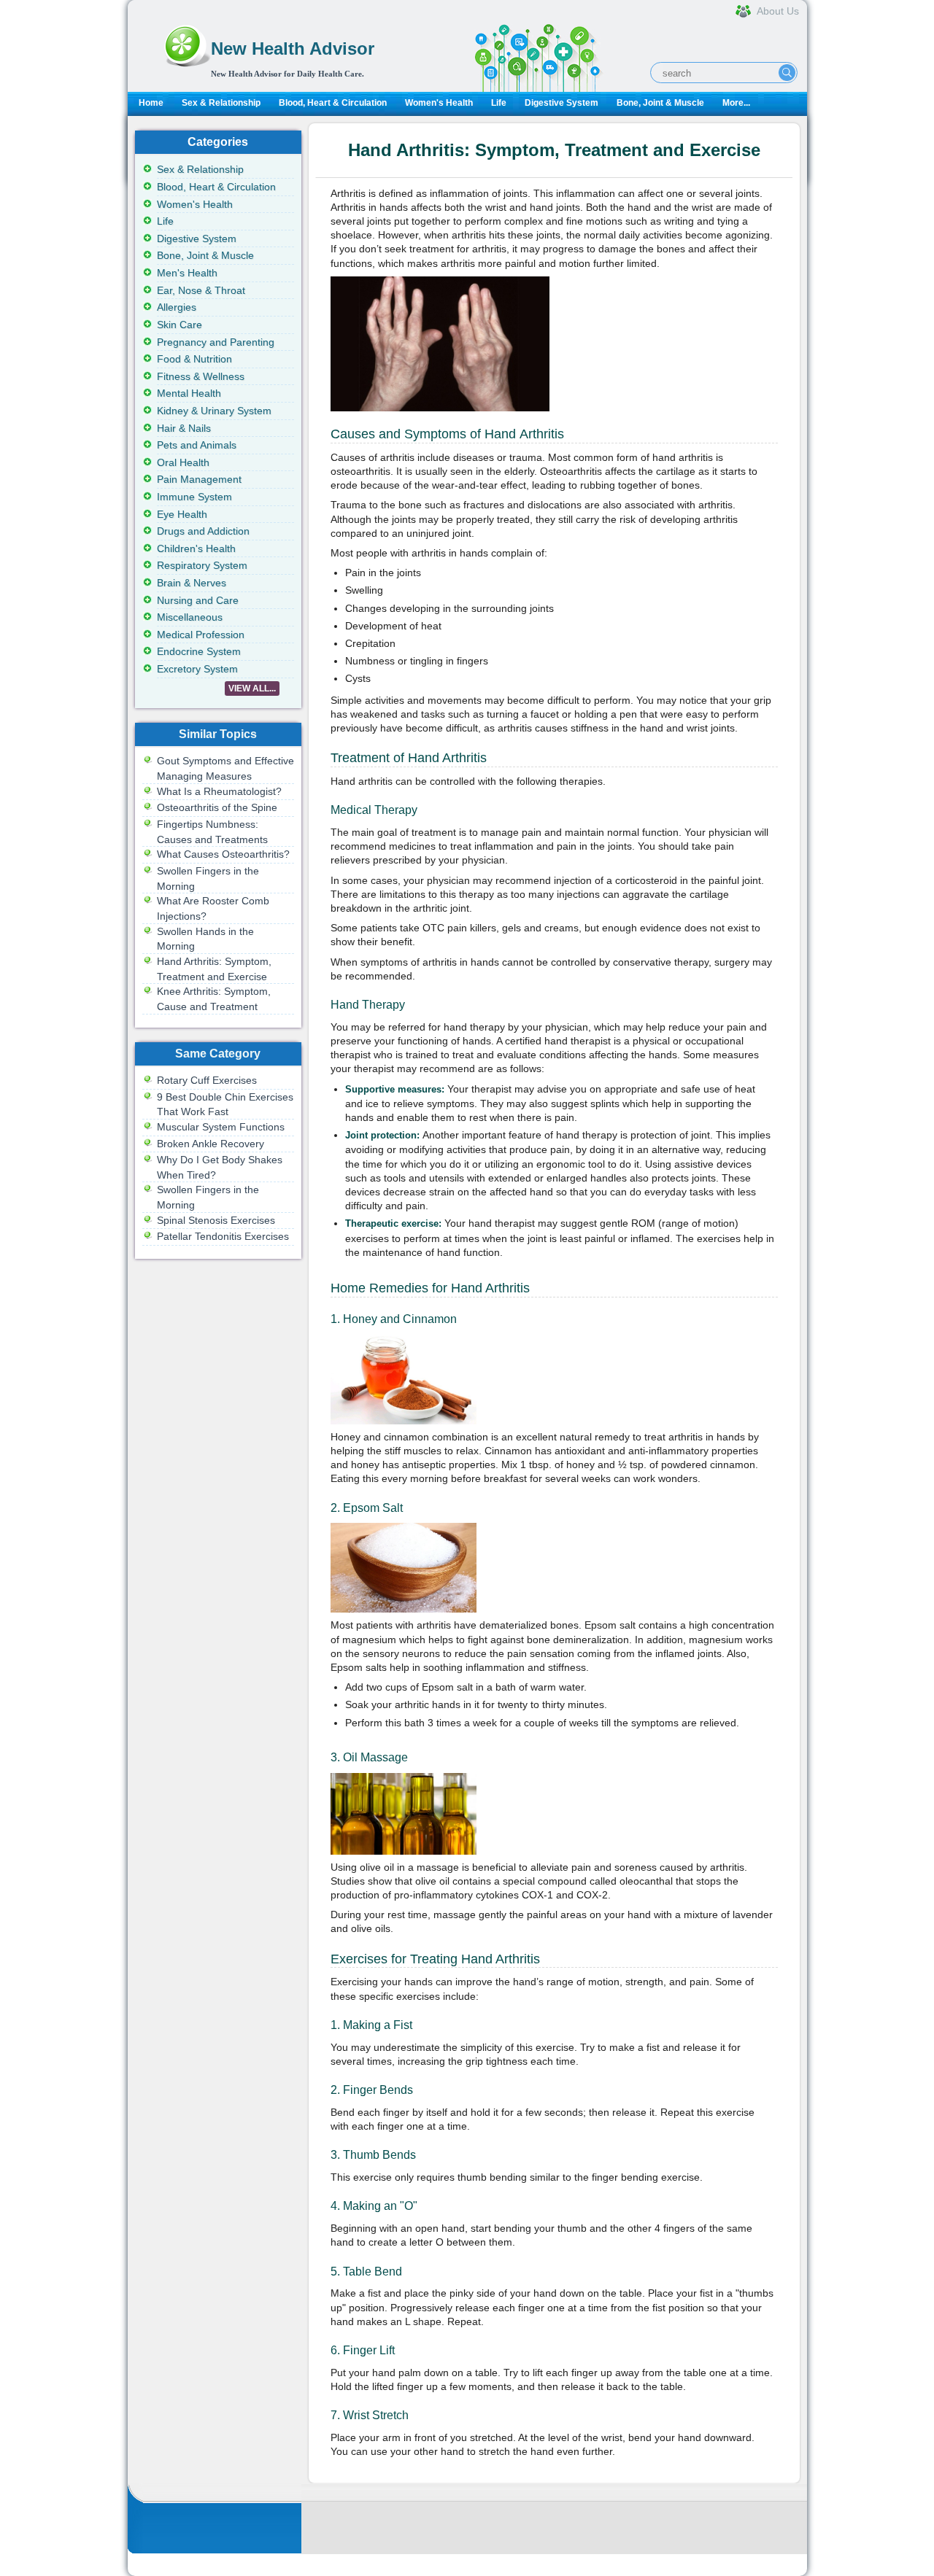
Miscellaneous (190, 617)
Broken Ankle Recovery (211, 1144)
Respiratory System (202, 565)
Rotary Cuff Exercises (207, 1080)
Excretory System (197, 669)
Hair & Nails (184, 428)
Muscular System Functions (221, 1127)
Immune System (194, 497)
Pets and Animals (197, 445)
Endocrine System (199, 651)
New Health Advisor (293, 49)
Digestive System (561, 103)
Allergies (177, 307)
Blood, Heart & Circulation (333, 103)
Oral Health (183, 462)
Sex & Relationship (221, 103)
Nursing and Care (198, 600)
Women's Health (439, 103)
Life (499, 103)
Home (151, 103)
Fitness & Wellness (201, 376)
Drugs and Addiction (203, 531)
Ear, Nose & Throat (201, 290)
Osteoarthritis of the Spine (217, 807)
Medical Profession (201, 635)
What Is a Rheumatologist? (219, 791)
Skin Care (180, 325)
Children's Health (196, 548)
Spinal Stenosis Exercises (216, 1220)
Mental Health (189, 393)
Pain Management (199, 479)
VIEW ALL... (252, 688)
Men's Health (187, 273)
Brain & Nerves (192, 583)
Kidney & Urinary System (214, 411)
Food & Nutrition (194, 359)
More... (736, 103)
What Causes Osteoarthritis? (223, 854)
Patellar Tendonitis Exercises (223, 1236)
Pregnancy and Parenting (216, 342)
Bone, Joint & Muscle (660, 103)
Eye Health (182, 514)
